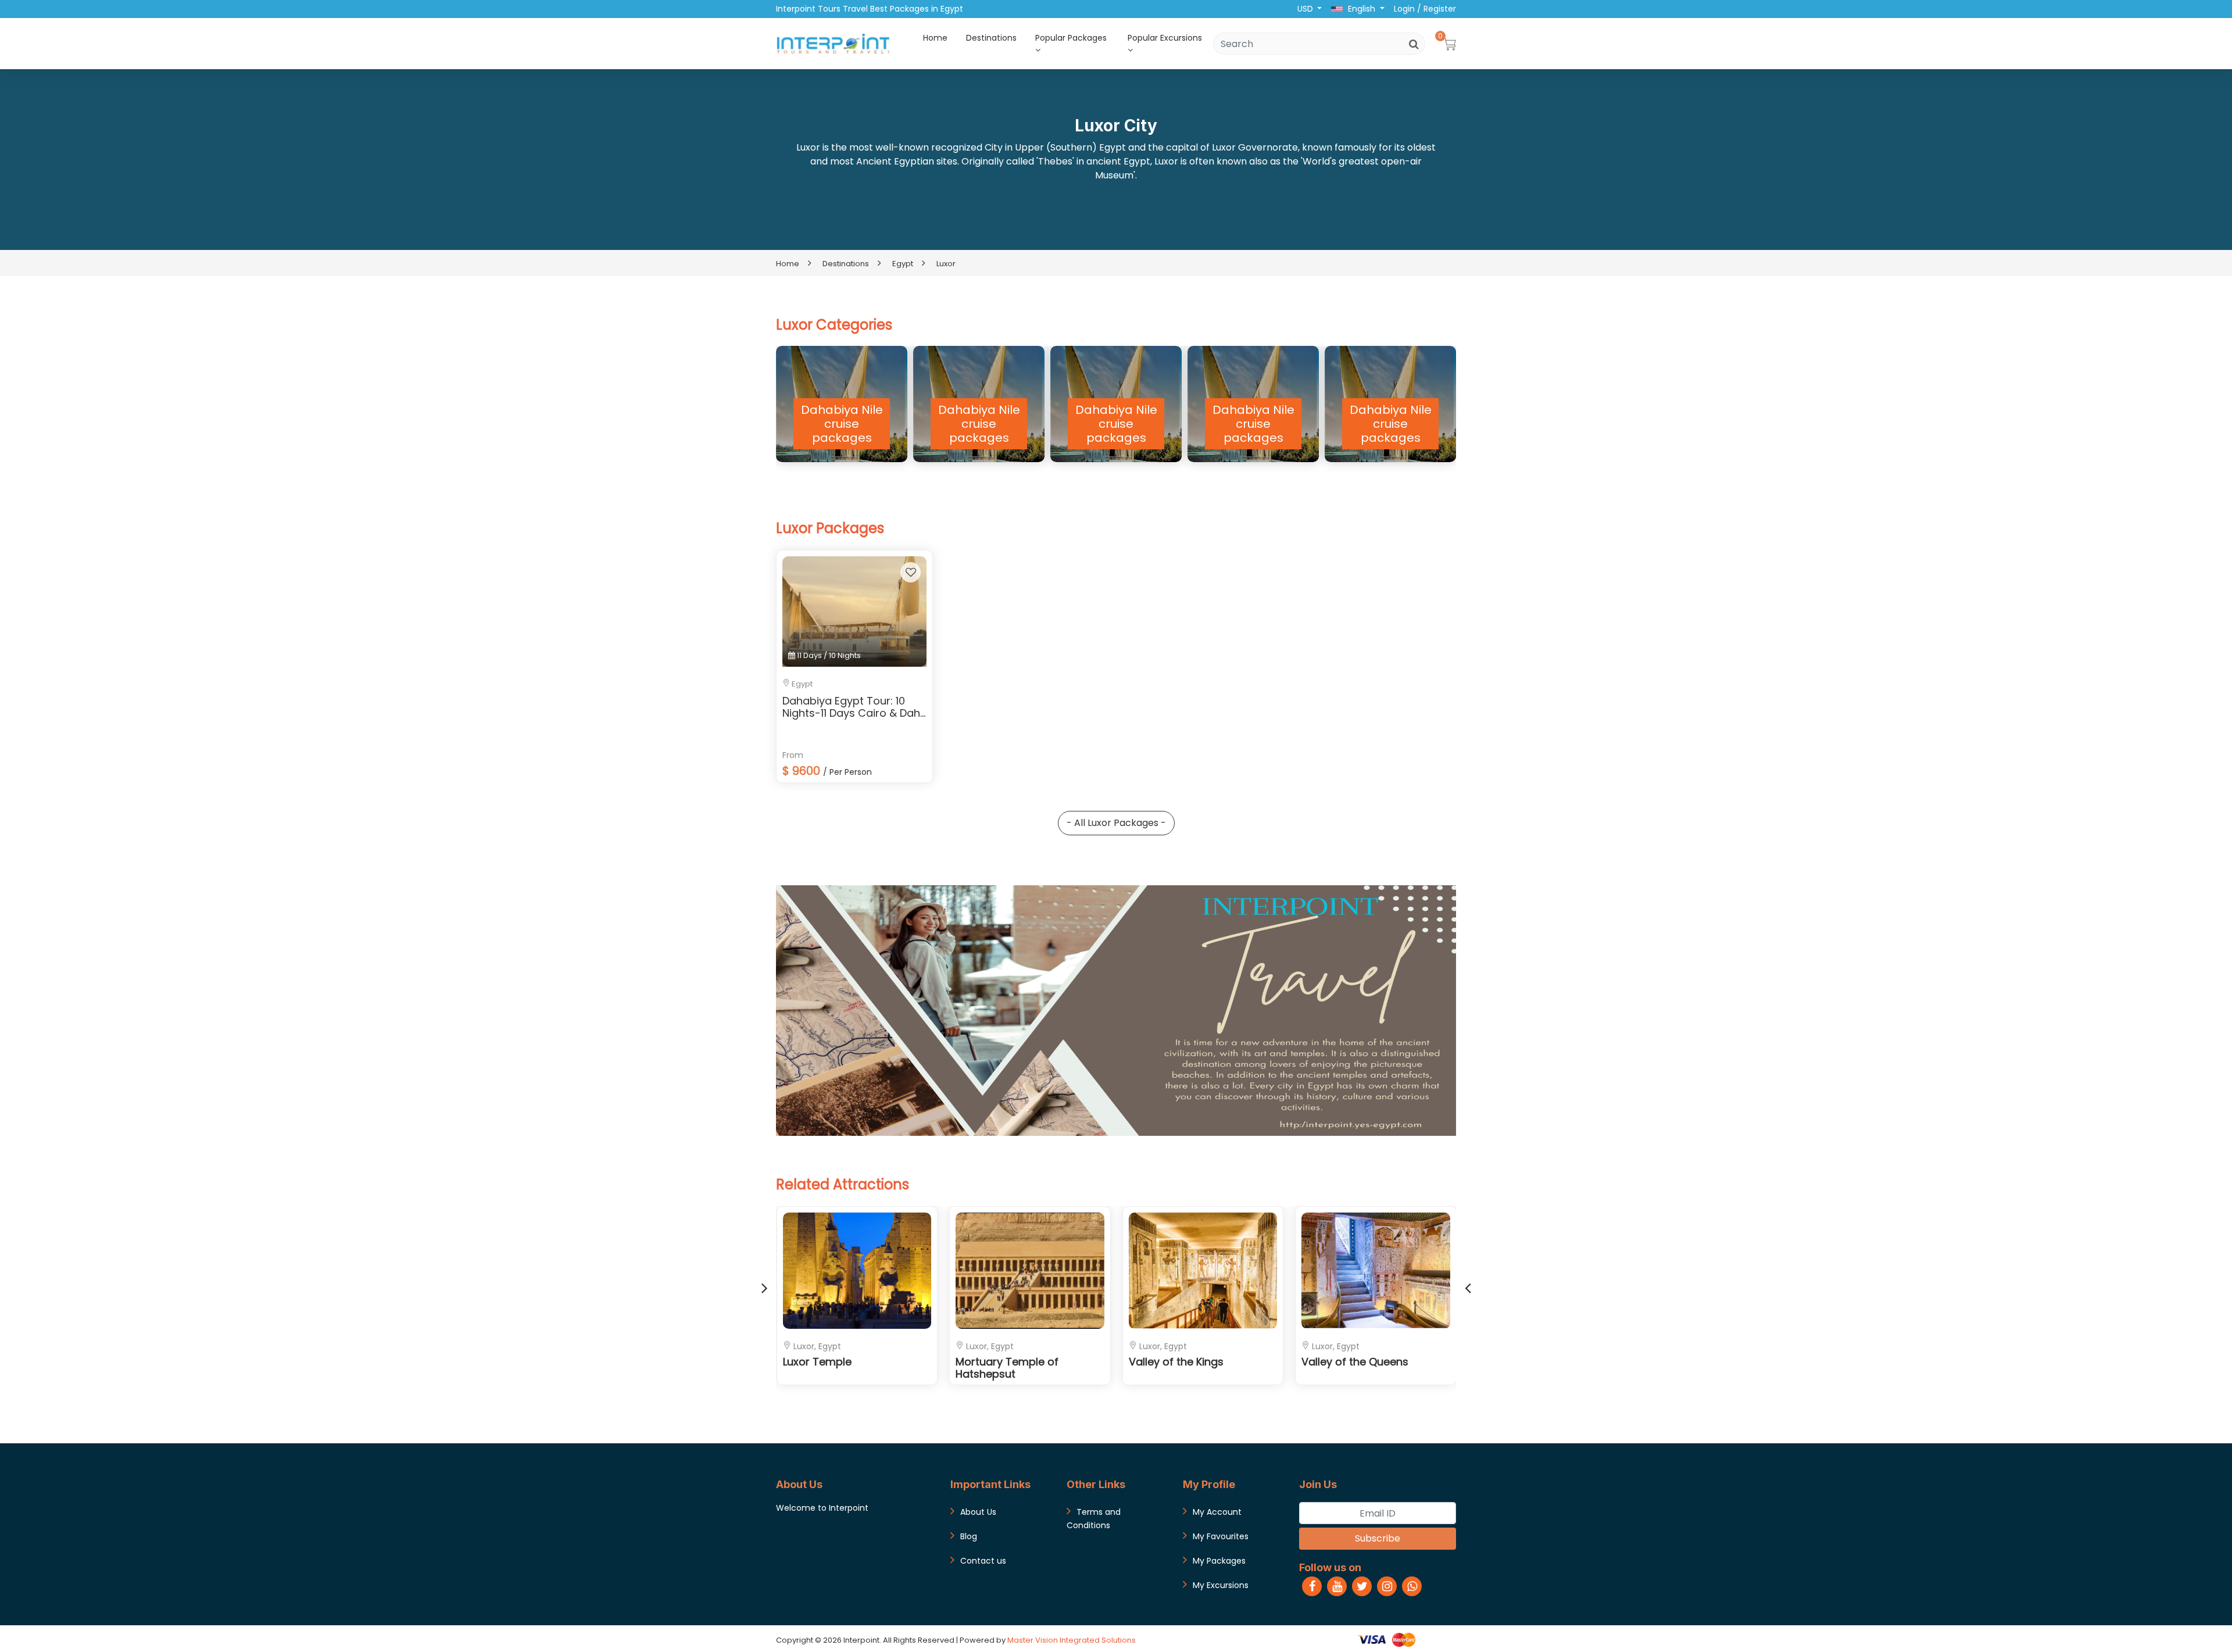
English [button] (1362, 9)
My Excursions (1221, 1585)
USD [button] (1306, 9)
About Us (978, 1512)
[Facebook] (1312, 1586)
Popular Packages (1071, 38)
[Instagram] (1387, 1586)
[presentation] (764, 1286)
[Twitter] (1362, 1586)
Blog (969, 1536)
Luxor (946, 264)
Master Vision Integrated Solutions (1072, 1640)
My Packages (1219, 1561)
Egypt (903, 264)
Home (935, 38)
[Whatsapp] (1412, 1586)
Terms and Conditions (1094, 1519)
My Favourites (1221, 1536)
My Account (1217, 1512)
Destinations (991, 38)
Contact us (983, 1561)
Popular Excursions (1165, 38)
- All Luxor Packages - (1116, 823)
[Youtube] (1337, 1586)
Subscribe (1378, 1538)
